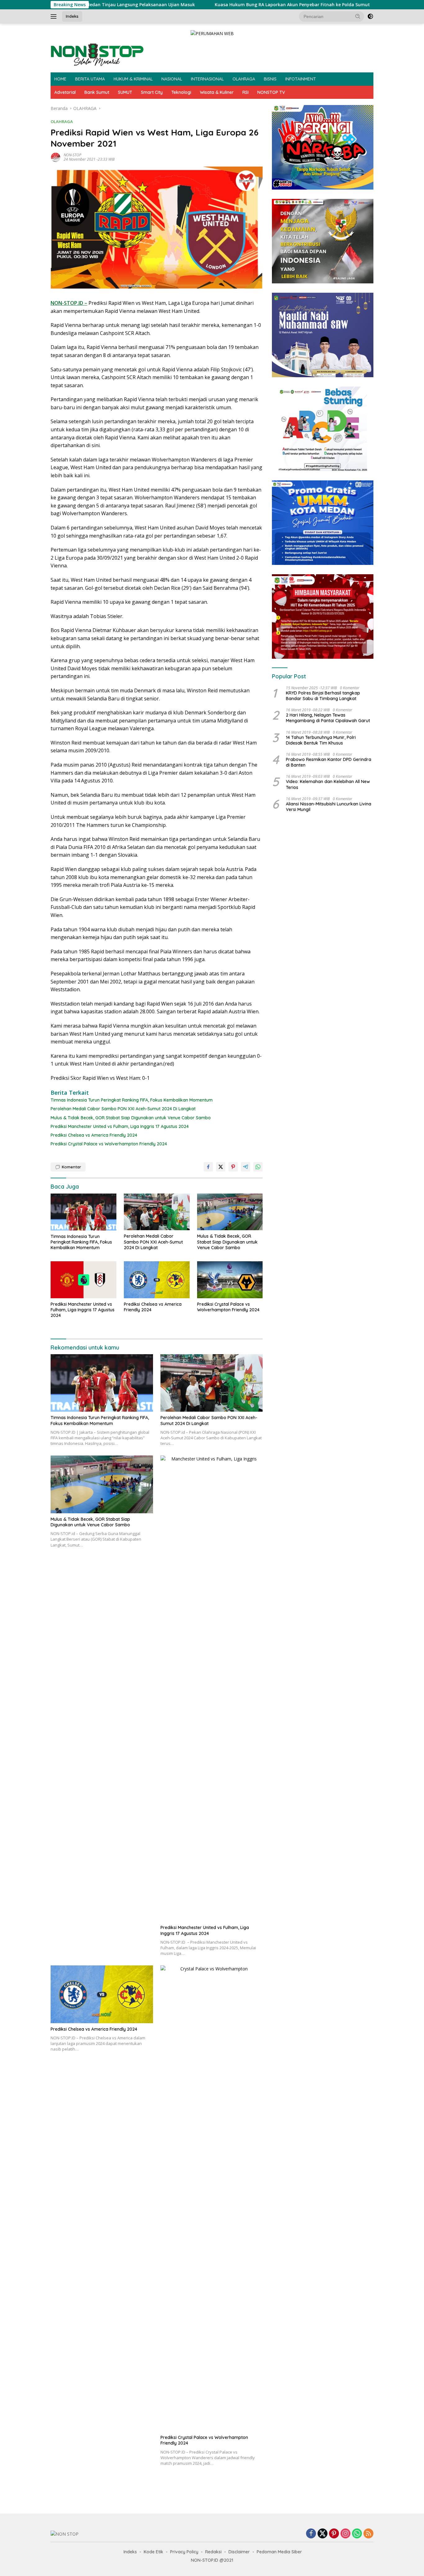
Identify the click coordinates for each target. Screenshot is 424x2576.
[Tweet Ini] (221, 1167)
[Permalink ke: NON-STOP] (56, 157)
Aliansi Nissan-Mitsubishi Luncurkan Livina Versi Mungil (329, 807)
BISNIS (270, 79)
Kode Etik (153, 2552)
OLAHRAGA (244, 79)
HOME (60, 79)
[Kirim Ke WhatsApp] (258, 1167)
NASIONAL (172, 79)
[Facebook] (311, 2534)
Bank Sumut (97, 92)
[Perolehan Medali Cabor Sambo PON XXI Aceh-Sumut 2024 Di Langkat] (157, 1212)
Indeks (72, 16)
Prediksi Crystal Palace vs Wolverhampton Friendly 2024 (109, 1144)
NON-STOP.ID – (69, 303)
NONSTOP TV (271, 92)
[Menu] (55, 16)
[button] (358, 16)
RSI (246, 92)
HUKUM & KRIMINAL (133, 79)
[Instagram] (345, 2534)
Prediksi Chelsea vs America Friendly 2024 (94, 1135)
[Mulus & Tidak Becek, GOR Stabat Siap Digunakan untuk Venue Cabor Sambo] (230, 1212)
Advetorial (65, 92)
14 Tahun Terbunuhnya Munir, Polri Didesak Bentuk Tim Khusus (321, 740)
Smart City (152, 92)
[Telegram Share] (246, 1167)
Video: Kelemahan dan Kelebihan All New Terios (328, 784)
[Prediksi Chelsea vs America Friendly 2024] (157, 1280)
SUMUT (125, 92)
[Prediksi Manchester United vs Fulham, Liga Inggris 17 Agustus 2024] (83, 1280)
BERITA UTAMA (90, 79)
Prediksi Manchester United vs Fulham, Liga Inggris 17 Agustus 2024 (120, 1126)
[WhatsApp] (357, 2534)
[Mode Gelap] (370, 16)
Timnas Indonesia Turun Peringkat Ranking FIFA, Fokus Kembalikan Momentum (132, 1100)
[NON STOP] (97, 54)
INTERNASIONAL (207, 79)
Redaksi (213, 2552)
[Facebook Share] (208, 1167)
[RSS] (368, 2534)
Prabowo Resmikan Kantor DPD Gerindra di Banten (329, 762)
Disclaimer (239, 2552)
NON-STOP (72, 155)
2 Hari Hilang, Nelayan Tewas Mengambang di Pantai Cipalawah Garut (328, 718)
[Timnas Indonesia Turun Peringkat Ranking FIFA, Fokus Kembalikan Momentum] (83, 1212)
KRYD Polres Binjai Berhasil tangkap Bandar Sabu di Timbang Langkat (323, 696)
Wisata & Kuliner (217, 92)
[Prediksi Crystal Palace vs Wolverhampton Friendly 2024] (230, 1280)
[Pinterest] (334, 2534)
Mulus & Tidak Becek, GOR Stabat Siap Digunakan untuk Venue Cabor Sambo (131, 1118)
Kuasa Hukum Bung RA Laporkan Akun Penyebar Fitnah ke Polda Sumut (222, 5)
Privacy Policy (184, 2552)
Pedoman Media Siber (279, 2552)
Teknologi (181, 92)
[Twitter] (323, 2534)
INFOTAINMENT (301, 79)
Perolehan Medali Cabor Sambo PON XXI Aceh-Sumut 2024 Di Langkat (123, 1109)
